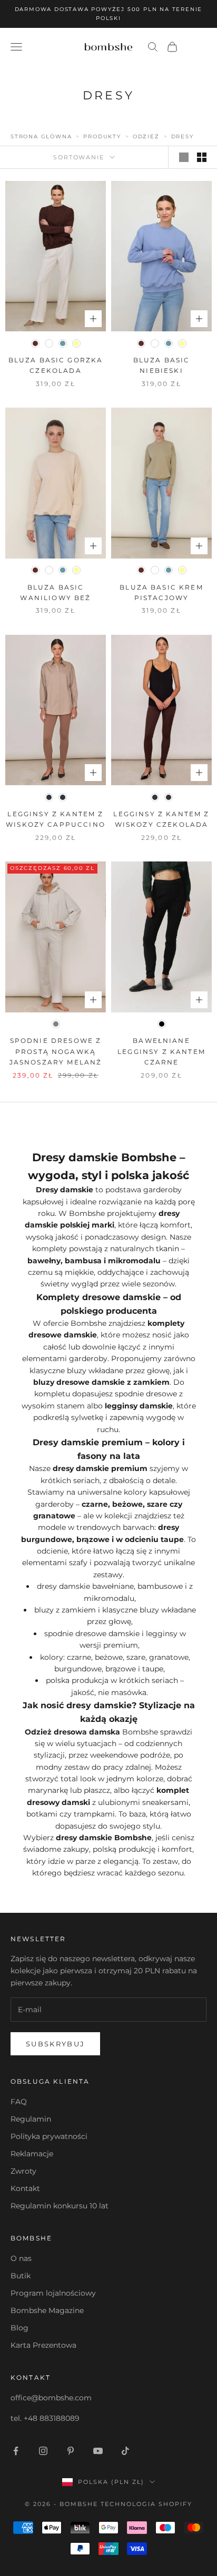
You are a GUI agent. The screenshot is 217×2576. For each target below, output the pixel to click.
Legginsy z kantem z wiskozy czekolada (161, 819)
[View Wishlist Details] (196, 47)
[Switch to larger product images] (184, 157)
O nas (21, 2258)
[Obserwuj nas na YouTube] (98, 2451)
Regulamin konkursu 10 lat (60, 2206)
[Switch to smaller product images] (202, 157)
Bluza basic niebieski (162, 365)
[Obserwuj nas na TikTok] (125, 2451)
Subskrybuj (55, 2044)
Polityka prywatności (49, 2136)
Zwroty (23, 2171)
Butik (21, 2276)
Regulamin (31, 2119)
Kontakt (25, 2188)
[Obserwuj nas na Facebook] (16, 2451)
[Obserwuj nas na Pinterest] (71, 2451)
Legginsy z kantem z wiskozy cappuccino (56, 819)
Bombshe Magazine (47, 2310)
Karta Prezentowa (43, 2345)
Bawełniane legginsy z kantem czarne (161, 1051)
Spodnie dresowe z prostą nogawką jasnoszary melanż (56, 1051)
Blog (19, 2328)
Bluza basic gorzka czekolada (56, 365)
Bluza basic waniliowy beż (55, 592)
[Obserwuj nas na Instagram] (43, 2451)
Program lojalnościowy (53, 2293)
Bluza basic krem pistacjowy (161, 592)
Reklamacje (32, 2154)
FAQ (19, 2102)
